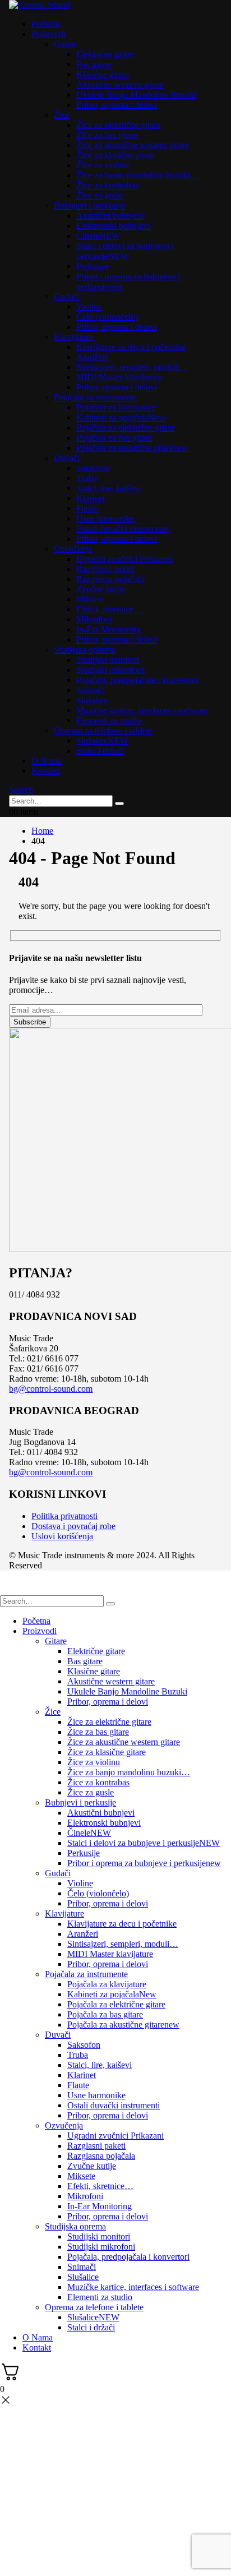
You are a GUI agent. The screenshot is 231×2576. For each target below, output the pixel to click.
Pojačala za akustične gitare (132, 448)
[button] (21, 790)
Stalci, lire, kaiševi (108, 488)
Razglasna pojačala (110, 579)
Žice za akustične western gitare (133, 145)
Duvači (67, 458)
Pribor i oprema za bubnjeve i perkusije (144, 1863)
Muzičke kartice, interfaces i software (142, 710)
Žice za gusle (100, 195)
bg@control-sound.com (51, 1389)
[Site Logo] (40, 5)
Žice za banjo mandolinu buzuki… (138, 175)
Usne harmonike (105, 518)
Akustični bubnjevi (110, 216)
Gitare (65, 44)
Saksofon (93, 468)
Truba (87, 478)
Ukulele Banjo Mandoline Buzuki (136, 94)
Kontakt (46, 771)
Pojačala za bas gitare (114, 438)
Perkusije (93, 266)
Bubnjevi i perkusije (89, 206)
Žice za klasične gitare (115, 155)
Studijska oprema (84, 650)
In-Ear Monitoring (108, 629)
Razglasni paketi (105, 569)
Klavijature (73, 337)
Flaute (87, 508)
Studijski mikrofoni (110, 670)
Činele (98, 236)
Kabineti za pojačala (121, 417)
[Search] (119, 804)
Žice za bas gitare (107, 135)
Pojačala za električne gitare (125, 428)
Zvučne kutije (101, 589)
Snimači (91, 690)
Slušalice (92, 700)
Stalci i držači (100, 751)
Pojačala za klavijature (116, 407)
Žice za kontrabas (107, 185)
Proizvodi (48, 34)
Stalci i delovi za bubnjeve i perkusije (125, 251)
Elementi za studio (109, 720)
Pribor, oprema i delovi (117, 105)
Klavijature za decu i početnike (131, 347)
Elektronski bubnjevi (113, 226)
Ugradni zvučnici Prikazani (124, 559)
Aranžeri (92, 357)
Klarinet (91, 498)
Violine (89, 306)
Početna (45, 24)
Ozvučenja (73, 549)
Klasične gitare (103, 74)
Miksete (90, 599)
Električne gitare (105, 54)
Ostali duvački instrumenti (123, 528)
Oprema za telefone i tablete (103, 730)
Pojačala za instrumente (95, 397)
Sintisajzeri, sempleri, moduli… (132, 367)
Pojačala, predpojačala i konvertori (137, 680)
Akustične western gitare (120, 84)
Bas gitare (94, 64)
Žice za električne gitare (118, 125)
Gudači (67, 296)
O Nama (47, 761)
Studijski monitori (108, 660)
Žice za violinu (103, 165)
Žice (62, 115)
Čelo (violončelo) (107, 317)
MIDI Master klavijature (119, 377)
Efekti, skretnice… (109, 609)
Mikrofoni (94, 619)
